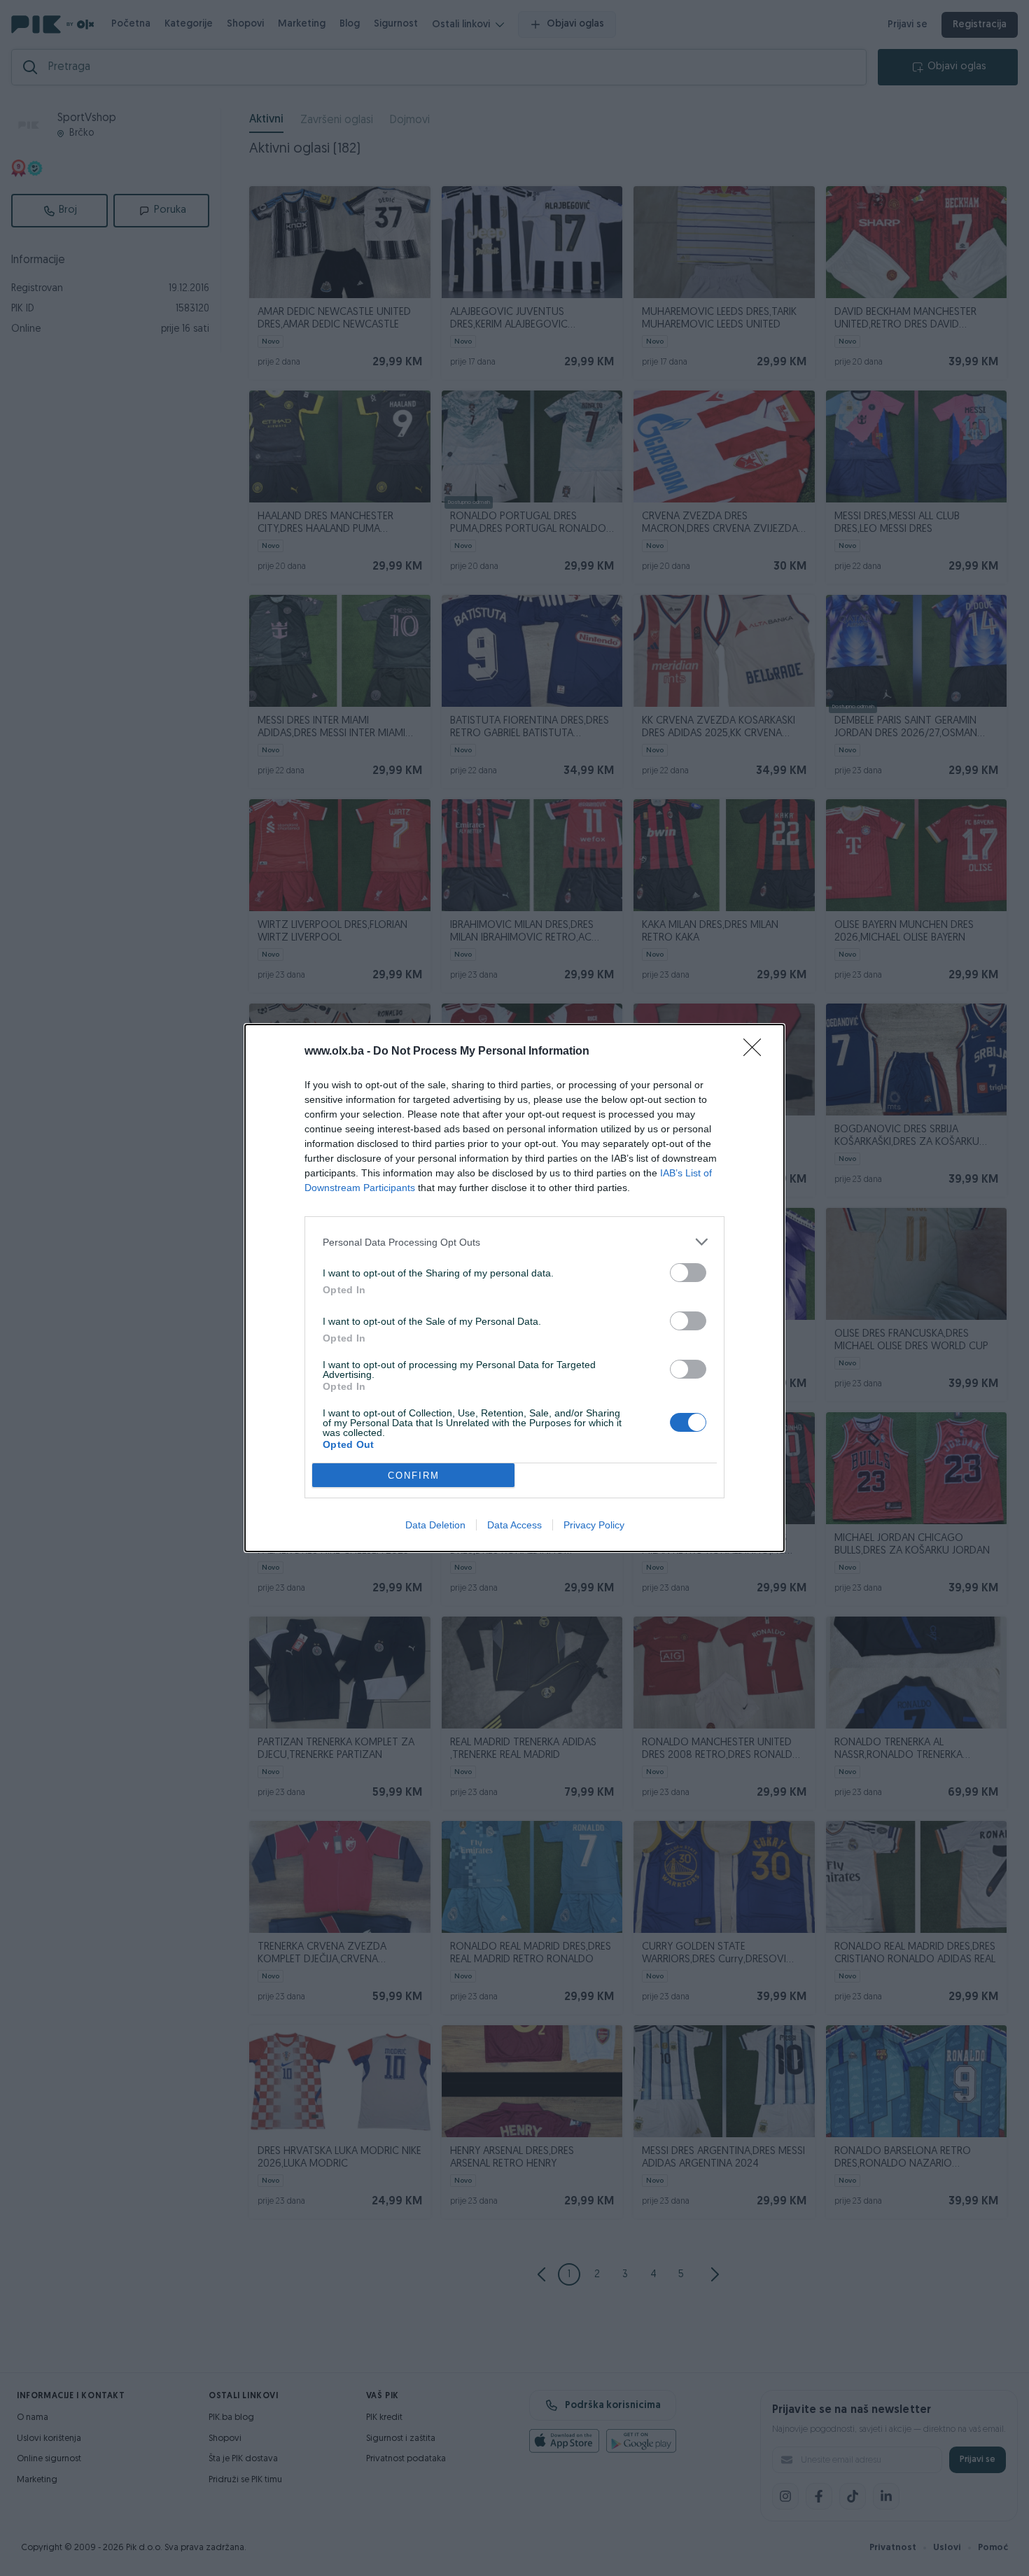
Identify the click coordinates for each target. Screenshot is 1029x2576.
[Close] (757, 1052)
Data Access (514, 1525)
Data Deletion (435, 1525)
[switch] (688, 1273)
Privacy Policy (594, 1525)
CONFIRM (414, 1476)
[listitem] (514, 1242)
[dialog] (514, 1288)
